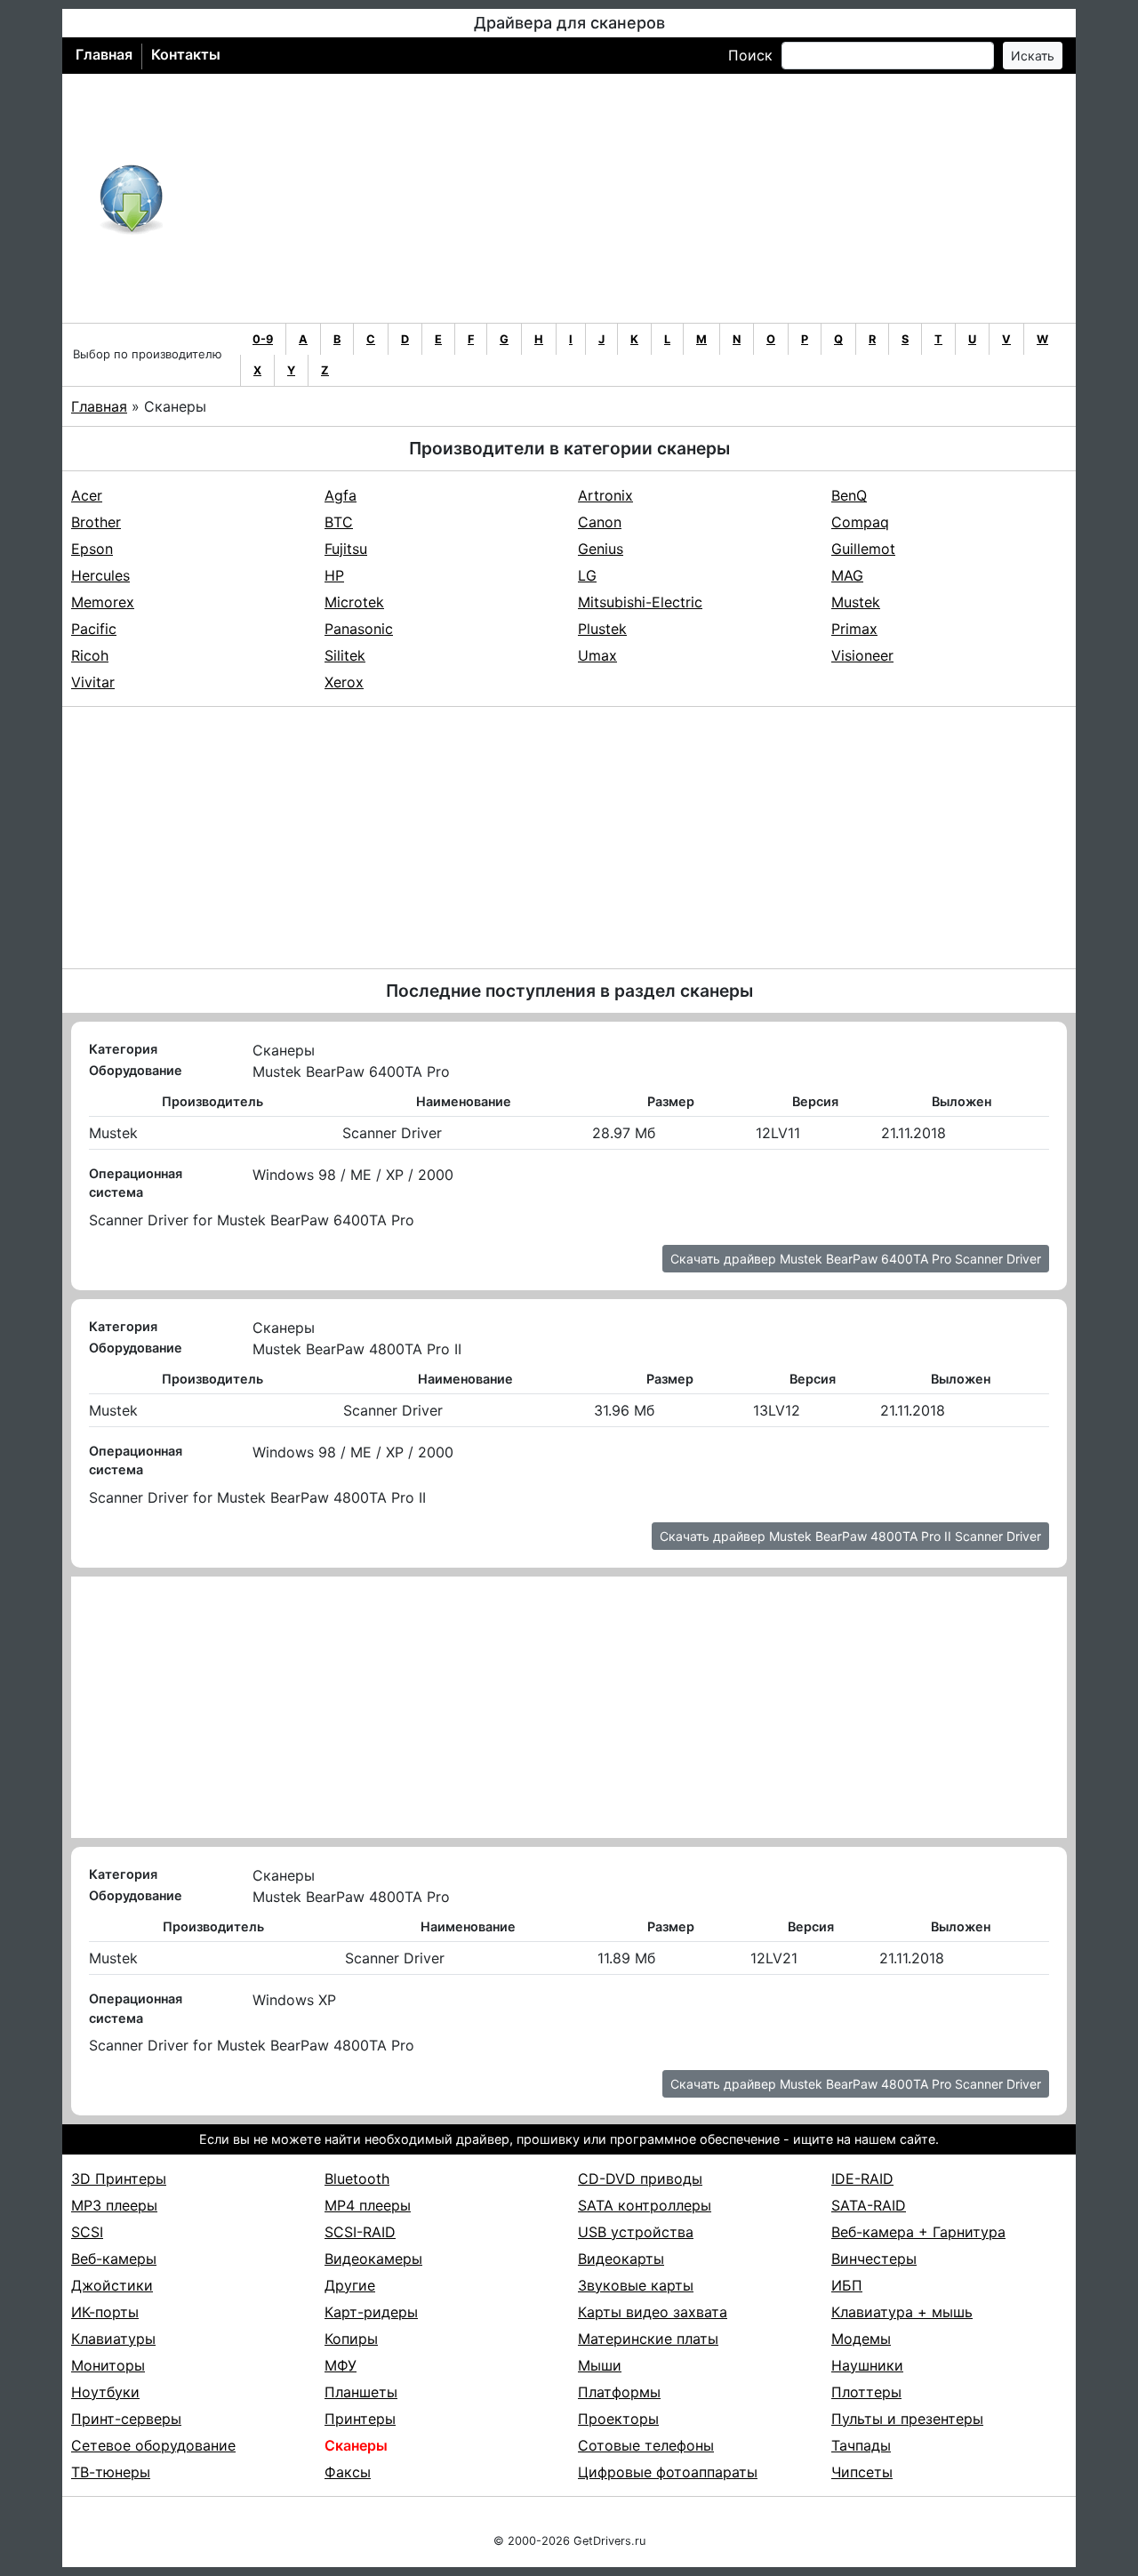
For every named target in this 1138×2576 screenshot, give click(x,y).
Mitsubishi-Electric (640, 602)
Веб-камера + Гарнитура (918, 2232)
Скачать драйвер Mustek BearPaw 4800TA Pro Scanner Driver (856, 2084)
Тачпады (861, 2445)
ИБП (847, 2285)
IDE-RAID (862, 2179)
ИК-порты (105, 2312)
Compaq (860, 522)
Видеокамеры (373, 2259)
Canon (600, 522)
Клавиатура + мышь (902, 2312)
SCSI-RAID (360, 2232)
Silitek (345, 655)
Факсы (348, 2472)
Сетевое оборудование (153, 2445)
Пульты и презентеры (907, 2419)
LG (587, 575)
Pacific (94, 629)
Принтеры (360, 2419)
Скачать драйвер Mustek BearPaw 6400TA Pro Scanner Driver (856, 1259)
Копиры (351, 2339)
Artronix (605, 495)
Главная (104, 54)
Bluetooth (357, 2179)
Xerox (344, 682)
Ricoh (90, 655)
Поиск (750, 55)
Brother (96, 522)
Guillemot (863, 549)
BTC (339, 522)
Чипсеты (862, 2472)
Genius (601, 549)
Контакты (186, 54)
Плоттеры (866, 2392)
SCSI (87, 2232)
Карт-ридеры (371, 2312)
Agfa (341, 495)
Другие (350, 2285)
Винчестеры (874, 2259)
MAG (847, 575)
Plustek (602, 629)
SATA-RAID (869, 2205)
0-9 (263, 339)
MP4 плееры (368, 2205)
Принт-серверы (126, 2419)
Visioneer (862, 655)
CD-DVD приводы (640, 2179)
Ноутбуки (105, 2392)
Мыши (600, 2365)
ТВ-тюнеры (111, 2472)
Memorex (103, 602)
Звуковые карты (636, 2285)
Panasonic (359, 629)
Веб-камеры (114, 2259)
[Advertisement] (627, 198)
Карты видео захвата (653, 2312)
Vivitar (93, 682)
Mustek (856, 602)
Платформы (619, 2392)
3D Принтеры (119, 2179)
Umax (597, 655)
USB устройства (636, 2232)
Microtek (354, 602)
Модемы (861, 2339)
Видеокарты (621, 2259)
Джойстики (112, 2285)
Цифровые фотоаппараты (668, 2472)
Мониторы (108, 2365)
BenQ (849, 495)
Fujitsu (346, 549)
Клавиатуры (113, 2339)
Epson (92, 549)
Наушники (867, 2365)
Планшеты (361, 2392)
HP (334, 575)
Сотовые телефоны (646, 2445)
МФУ (341, 2365)
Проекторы (618, 2419)
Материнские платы (648, 2339)
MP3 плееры (114, 2205)
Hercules (100, 575)
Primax (854, 629)
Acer (87, 495)
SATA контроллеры (645, 2205)
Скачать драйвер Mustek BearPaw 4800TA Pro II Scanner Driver (850, 1536)
